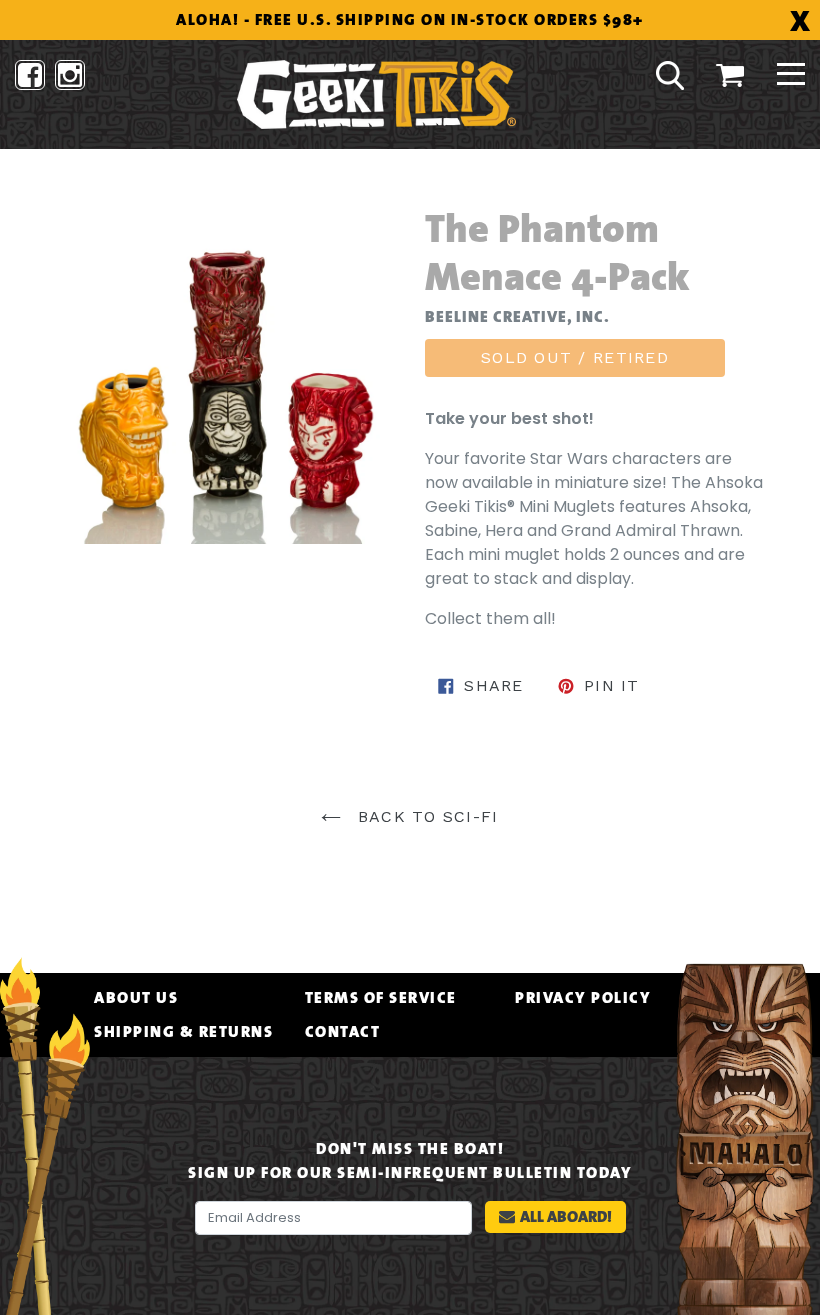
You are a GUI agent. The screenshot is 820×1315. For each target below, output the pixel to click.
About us (136, 998)
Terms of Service (381, 998)
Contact (343, 1032)
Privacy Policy (583, 998)
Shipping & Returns (183, 1032)
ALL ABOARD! (566, 1216)
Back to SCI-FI (424, 816)
